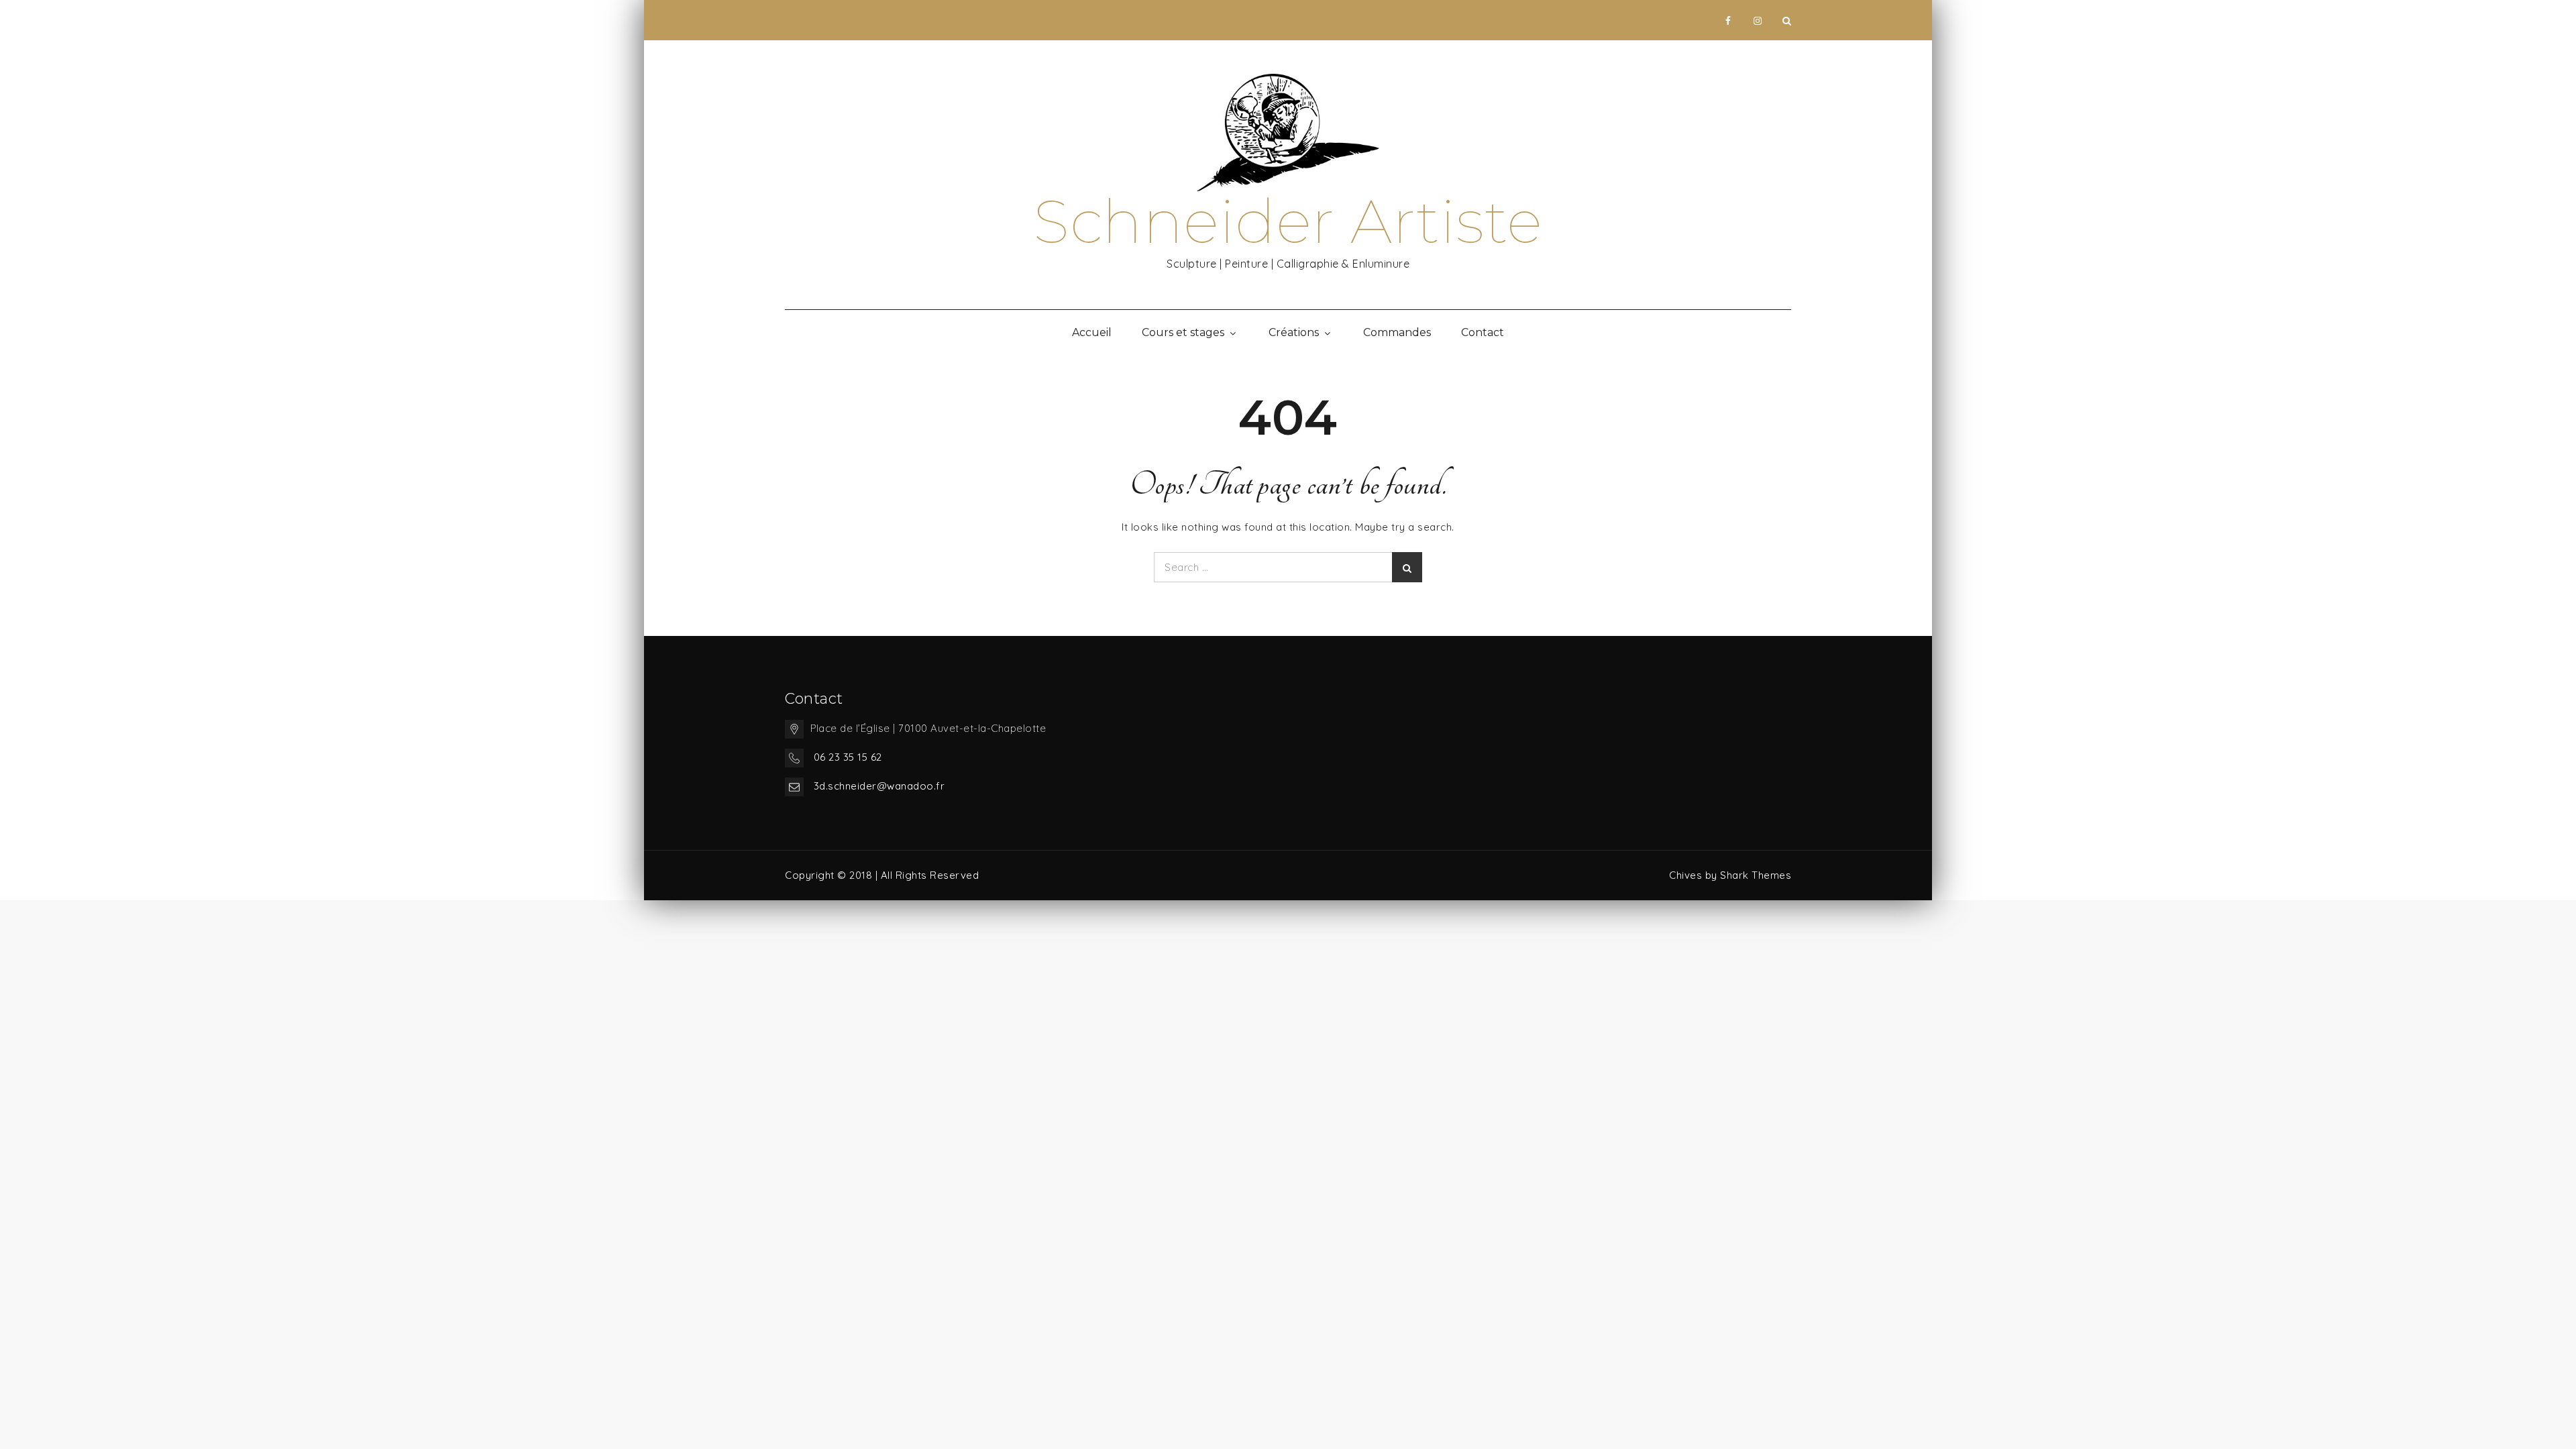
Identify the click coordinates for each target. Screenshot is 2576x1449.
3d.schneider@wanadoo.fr (879, 786)
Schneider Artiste (1288, 221)
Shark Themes (1756, 875)
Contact (1483, 332)
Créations (1294, 332)
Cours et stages (1183, 332)
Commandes (1397, 332)
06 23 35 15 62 (848, 757)
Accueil (1092, 332)
